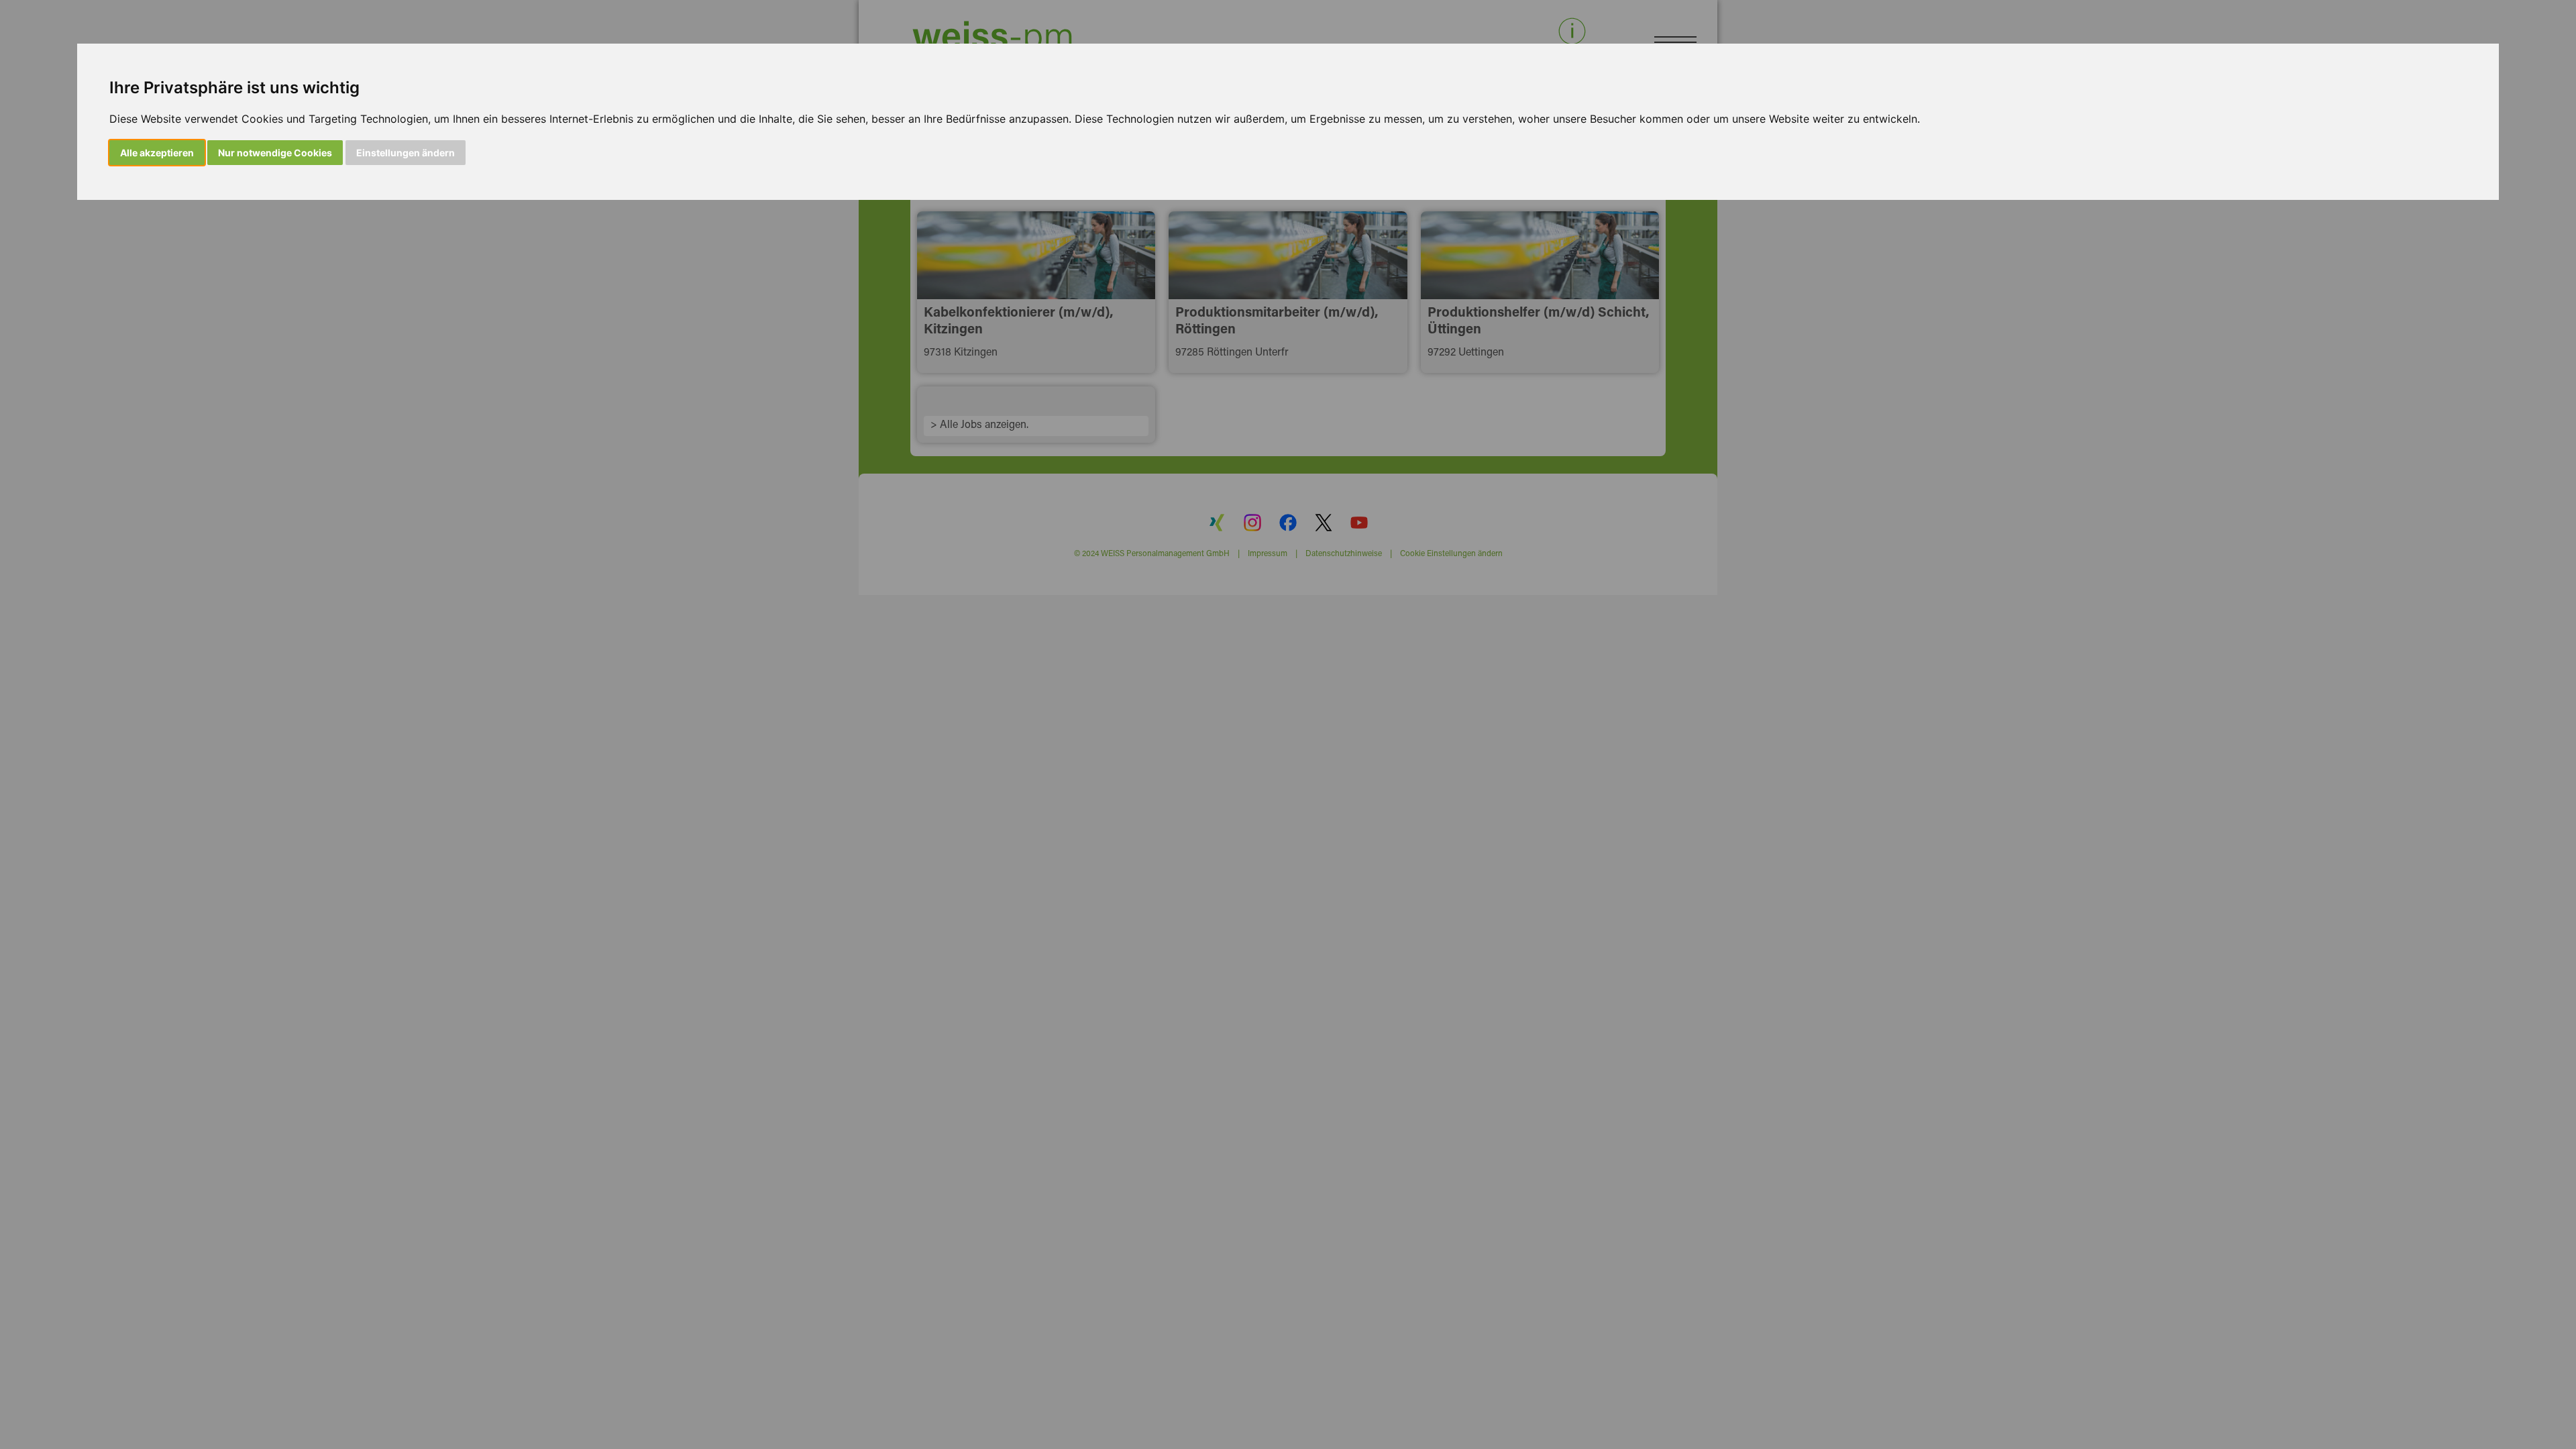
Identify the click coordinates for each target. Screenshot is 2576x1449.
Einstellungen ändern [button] (406, 153)
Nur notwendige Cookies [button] (275, 153)
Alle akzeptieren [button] (157, 153)
